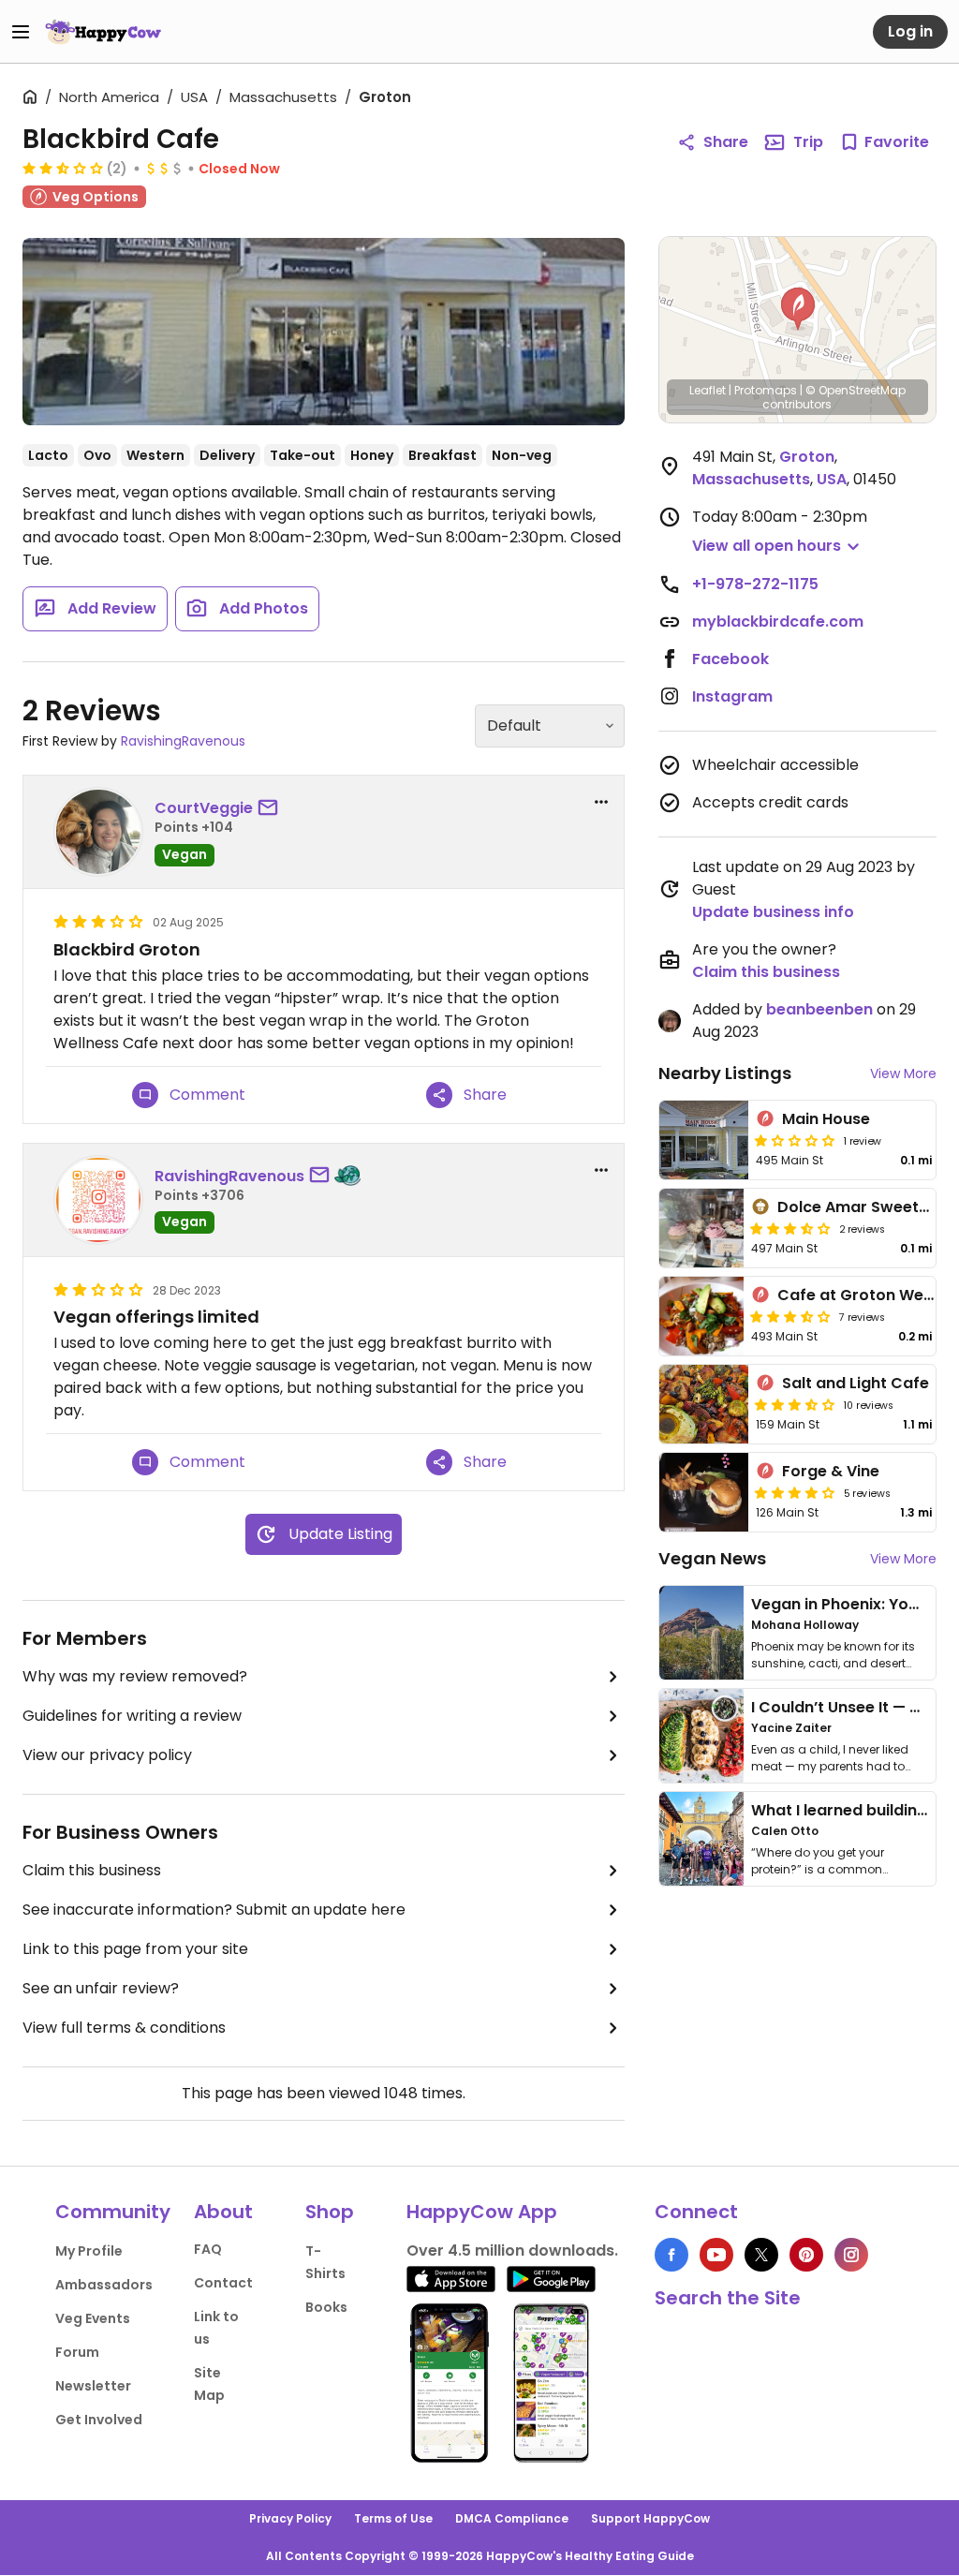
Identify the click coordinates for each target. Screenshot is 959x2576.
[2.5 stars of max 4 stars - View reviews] (63, 168)
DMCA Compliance (512, 2518)
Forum (77, 2352)
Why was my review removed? (135, 1676)
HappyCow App (482, 2212)
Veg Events (93, 2318)
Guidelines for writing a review (132, 1716)
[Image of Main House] (704, 1140)
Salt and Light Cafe (856, 1383)
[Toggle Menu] (21, 32)
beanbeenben (819, 1009)
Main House (826, 1119)
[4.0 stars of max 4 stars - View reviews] (795, 1492)
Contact (223, 2283)
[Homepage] (103, 32)
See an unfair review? (101, 1988)
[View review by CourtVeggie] (98, 832)
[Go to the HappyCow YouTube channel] (716, 2255)
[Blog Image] (701, 1633)
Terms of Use (393, 2518)
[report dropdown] (601, 802)
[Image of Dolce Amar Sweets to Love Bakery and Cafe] (701, 1228)
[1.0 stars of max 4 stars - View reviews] (795, 1140)
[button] (798, 309)
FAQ (208, 2249)
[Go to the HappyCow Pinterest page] (806, 2255)
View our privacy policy (107, 1755)
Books (326, 2307)
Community (113, 2212)
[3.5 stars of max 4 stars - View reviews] (790, 1316)
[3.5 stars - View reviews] (790, 1228)
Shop (330, 2212)
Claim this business (92, 1870)
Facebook (730, 659)
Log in (910, 31)
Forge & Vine (831, 1471)
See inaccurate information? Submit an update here (214, 1910)
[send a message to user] (272, 808)
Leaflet (708, 390)
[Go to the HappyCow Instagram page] (851, 2255)
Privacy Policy (290, 2518)
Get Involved (99, 2420)
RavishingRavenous (183, 741)
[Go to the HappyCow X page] (761, 2255)
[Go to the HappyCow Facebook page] (671, 2255)
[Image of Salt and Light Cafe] (704, 1404)
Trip (808, 142)
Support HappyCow (650, 2518)
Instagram (732, 696)
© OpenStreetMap (856, 390)
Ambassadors (104, 2285)
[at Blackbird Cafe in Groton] (324, 332)
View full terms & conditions (124, 2028)
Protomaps (766, 390)
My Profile (89, 2251)
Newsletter (93, 2386)
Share (726, 142)
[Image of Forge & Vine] (704, 1492)
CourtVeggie (204, 808)
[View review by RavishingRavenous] (98, 1200)
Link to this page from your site (135, 1949)
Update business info (773, 912)
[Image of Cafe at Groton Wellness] (701, 1316)
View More (903, 1073)
